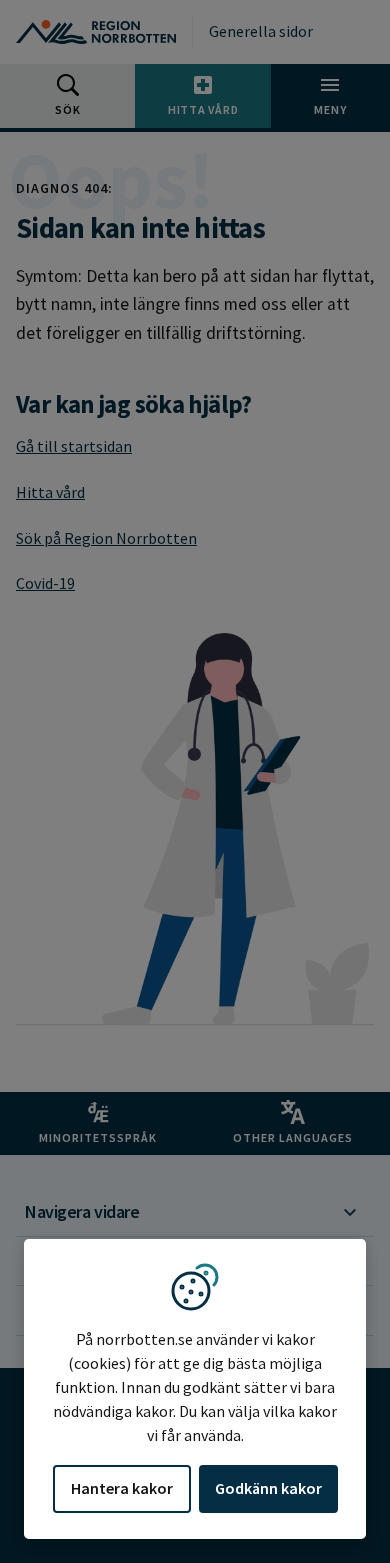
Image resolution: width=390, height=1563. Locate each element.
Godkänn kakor (268, 1488)
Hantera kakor (122, 1488)
